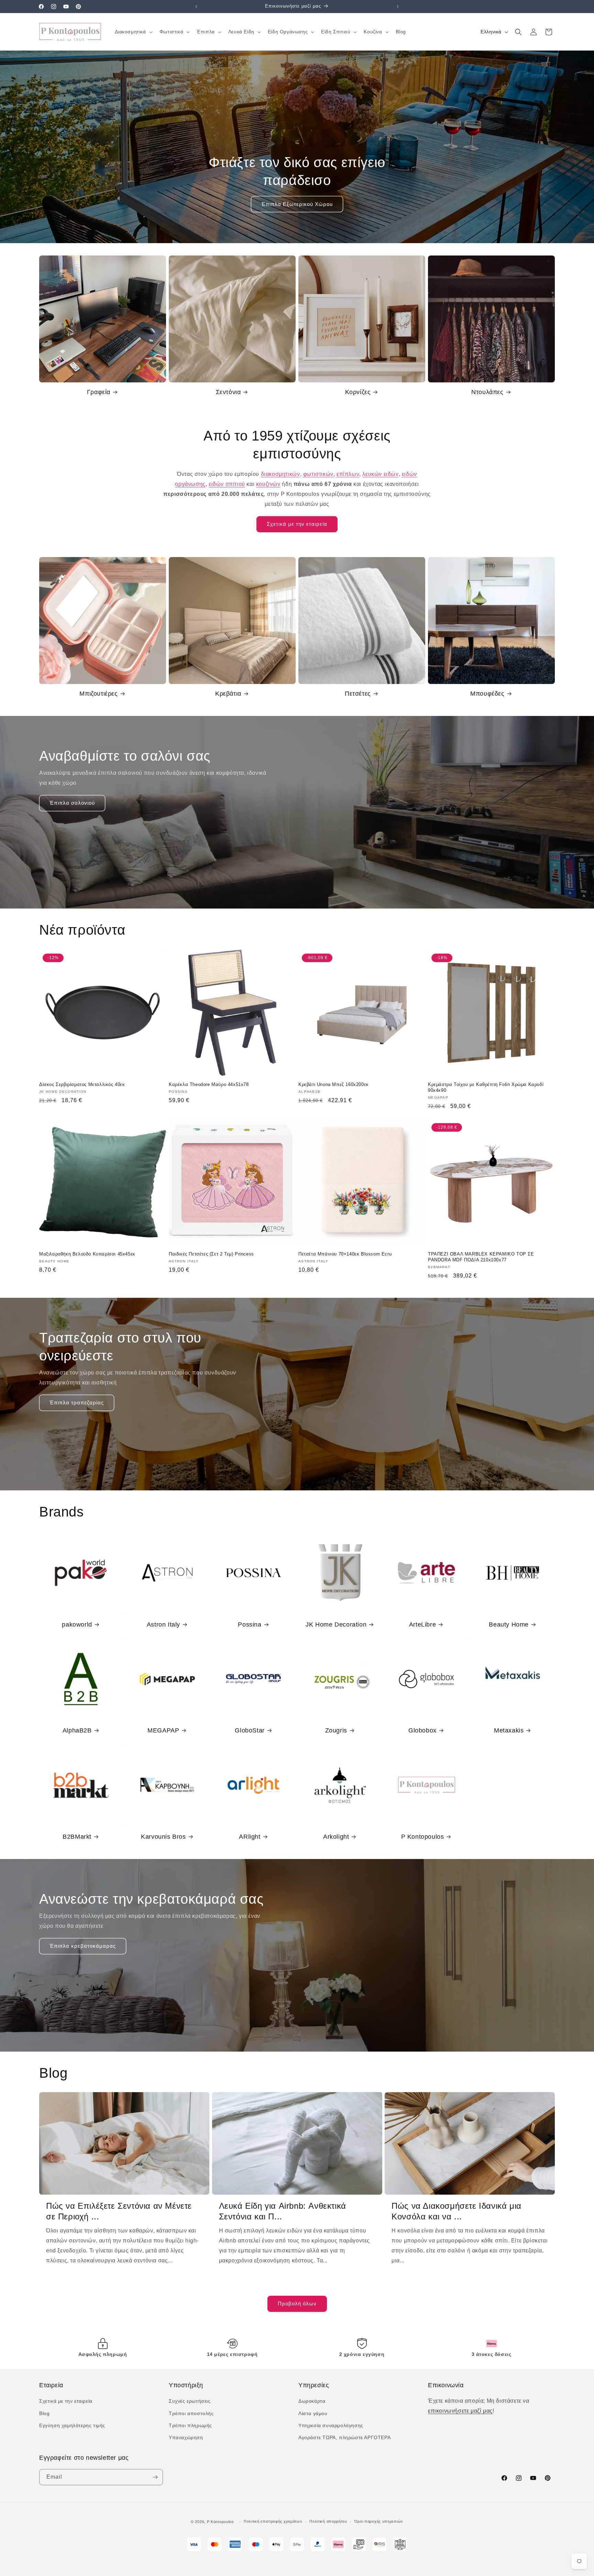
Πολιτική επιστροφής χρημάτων (273, 2521)
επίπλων (348, 474)
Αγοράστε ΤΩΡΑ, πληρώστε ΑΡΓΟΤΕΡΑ (344, 2437)
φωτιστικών (318, 474)
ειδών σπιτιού (227, 484)
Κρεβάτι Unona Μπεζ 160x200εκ (334, 1084)
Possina (250, 1624)
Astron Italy (163, 1624)
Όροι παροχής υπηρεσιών (379, 2521)
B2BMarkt (77, 1837)
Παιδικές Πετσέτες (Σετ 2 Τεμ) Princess (211, 1254)
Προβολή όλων (297, 2303)
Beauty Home (509, 1624)
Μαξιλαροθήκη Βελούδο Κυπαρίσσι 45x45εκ (87, 1254)
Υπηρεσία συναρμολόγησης (331, 2425)
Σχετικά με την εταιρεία (297, 524)
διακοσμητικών (280, 474)
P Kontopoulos (423, 1837)
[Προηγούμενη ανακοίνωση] (196, 7)
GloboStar (250, 1730)
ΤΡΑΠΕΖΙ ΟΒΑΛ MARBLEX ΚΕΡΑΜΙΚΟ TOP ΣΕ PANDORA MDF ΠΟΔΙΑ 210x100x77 (481, 1257)
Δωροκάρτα (312, 2401)
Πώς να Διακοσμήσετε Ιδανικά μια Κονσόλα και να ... (456, 2211)
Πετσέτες (358, 694)
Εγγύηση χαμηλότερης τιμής (72, 2425)
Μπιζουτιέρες (98, 694)
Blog (44, 2413)
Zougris (336, 1730)
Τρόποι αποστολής (191, 2413)
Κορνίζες (358, 392)
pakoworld (77, 1624)
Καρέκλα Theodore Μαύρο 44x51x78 (209, 1084)
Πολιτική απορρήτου (328, 2521)
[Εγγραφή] (155, 2477)
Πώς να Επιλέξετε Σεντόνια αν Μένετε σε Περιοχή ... (119, 2211)
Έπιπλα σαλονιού (72, 803)
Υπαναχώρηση (186, 2437)
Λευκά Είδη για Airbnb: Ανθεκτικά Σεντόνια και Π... (283, 2211)
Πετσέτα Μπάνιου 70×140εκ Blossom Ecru (345, 1254)
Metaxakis (509, 1730)
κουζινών (268, 484)
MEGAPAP (163, 1730)
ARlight (250, 1837)
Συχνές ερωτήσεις (190, 2401)
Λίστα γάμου (313, 2413)
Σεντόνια (228, 392)
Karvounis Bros (163, 1837)
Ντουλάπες (487, 392)
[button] (133, 32)
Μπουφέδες (487, 694)
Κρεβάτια (228, 694)
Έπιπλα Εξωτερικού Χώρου (297, 204)
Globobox (422, 1730)
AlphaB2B (77, 1730)
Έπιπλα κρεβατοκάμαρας (83, 1946)
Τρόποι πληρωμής (190, 2425)
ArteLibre (422, 1624)
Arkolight (336, 1837)
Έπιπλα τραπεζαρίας (77, 1403)
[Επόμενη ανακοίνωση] (398, 7)
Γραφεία (99, 392)
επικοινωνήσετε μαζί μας (460, 2411)
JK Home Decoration (336, 1624)
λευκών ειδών (380, 474)
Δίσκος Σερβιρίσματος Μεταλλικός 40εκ (82, 1084)
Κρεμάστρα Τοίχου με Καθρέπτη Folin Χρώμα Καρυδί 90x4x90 (486, 1087)
